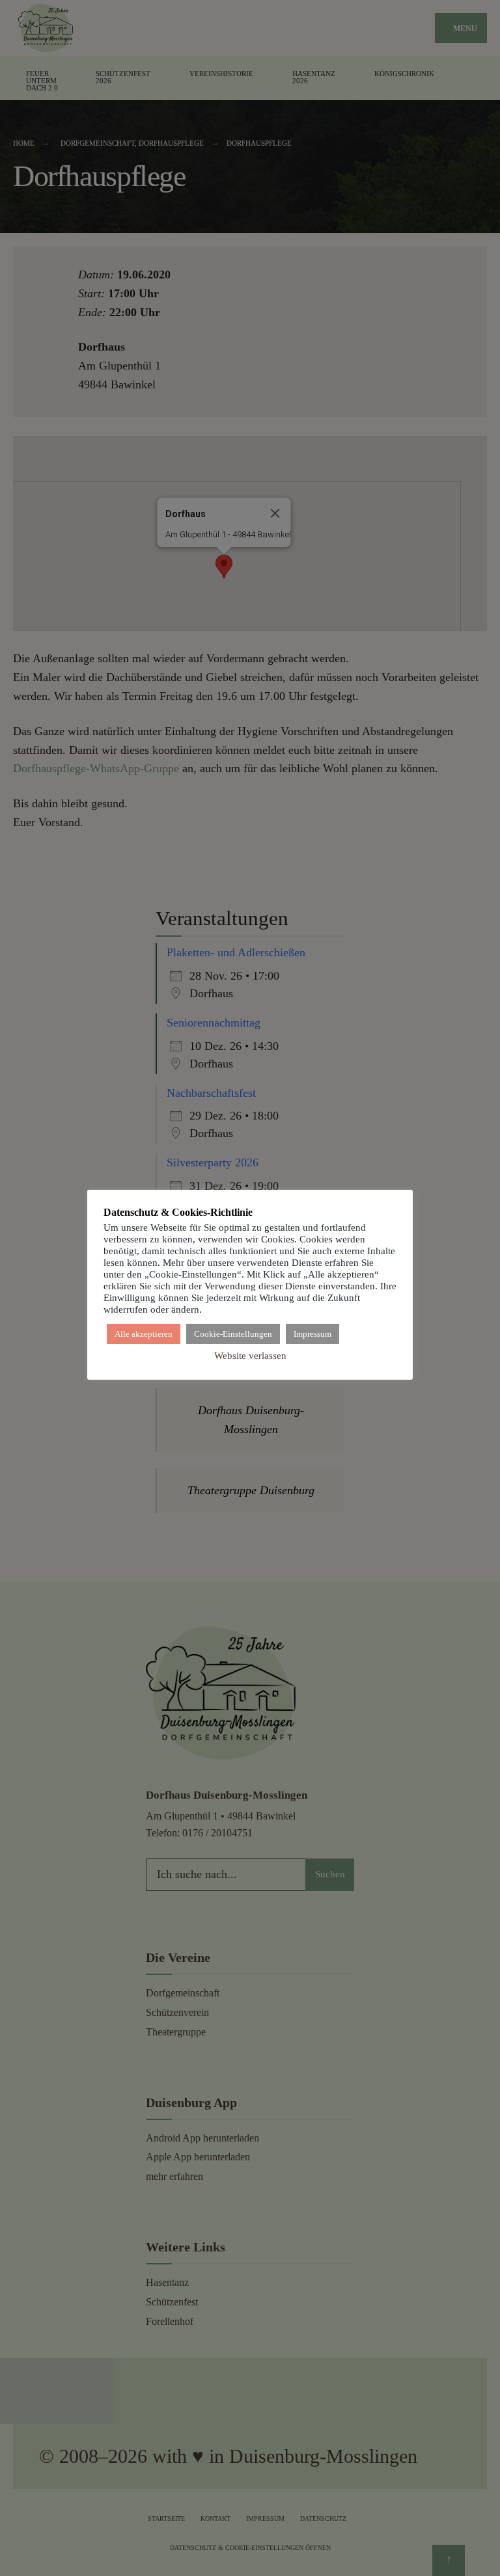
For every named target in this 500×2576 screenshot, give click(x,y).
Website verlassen (250, 1356)
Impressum (312, 1334)
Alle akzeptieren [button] (144, 1334)
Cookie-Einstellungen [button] (233, 1334)
